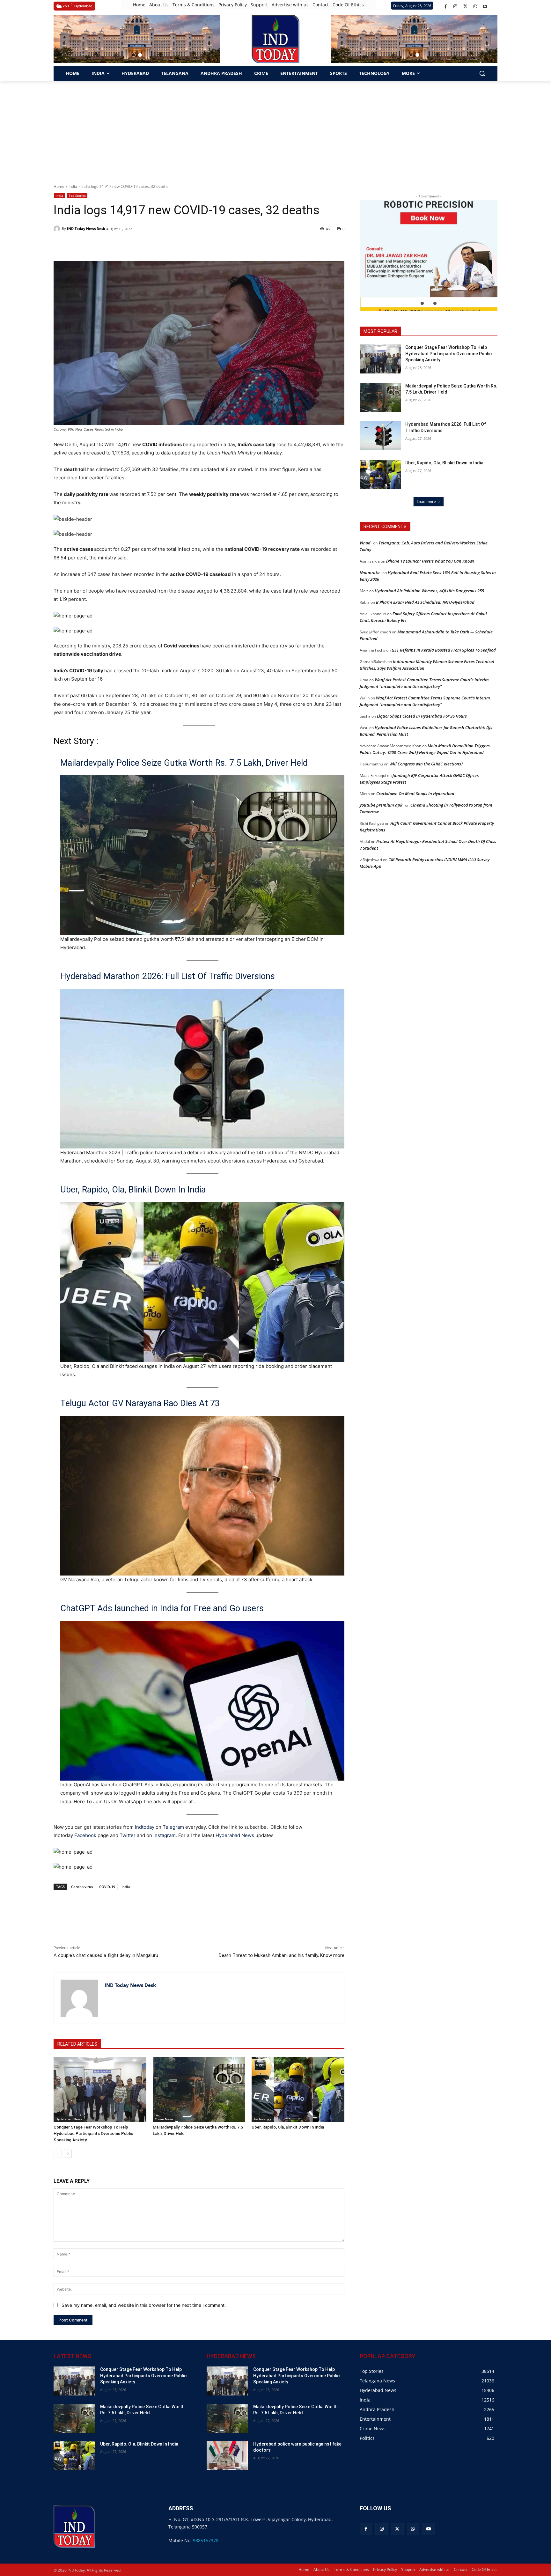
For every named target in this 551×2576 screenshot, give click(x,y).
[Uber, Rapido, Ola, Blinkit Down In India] (298, 2089)
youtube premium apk (381, 805)
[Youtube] (485, 7)
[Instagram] (455, 7)
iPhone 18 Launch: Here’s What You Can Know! (430, 561)
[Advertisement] (275, 129)
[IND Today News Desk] (58, 229)
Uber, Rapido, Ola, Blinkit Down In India (133, 1190)
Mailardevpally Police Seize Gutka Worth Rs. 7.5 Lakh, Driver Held (184, 763)
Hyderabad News (235, 1835)
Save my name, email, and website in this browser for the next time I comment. (144, 2305)
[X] (465, 7)
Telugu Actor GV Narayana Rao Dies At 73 (140, 1403)
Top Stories (77, 196)
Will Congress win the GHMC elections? (426, 764)
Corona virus (82, 1887)
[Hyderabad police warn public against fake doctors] (227, 2456)
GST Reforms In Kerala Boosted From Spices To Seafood (444, 650)
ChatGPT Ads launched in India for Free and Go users (162, 1608)
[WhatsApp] (475, 7)
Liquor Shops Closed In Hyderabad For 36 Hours (422, 716)
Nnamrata (370, 572)
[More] (168, 1917)
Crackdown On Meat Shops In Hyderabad (415, 793)
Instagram (165, 1835)
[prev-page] (58, 2154)
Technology (262, 2119)
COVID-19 (107, 1887)
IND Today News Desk (86, 229)
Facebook (85, 1835)
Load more (426, 502)
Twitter (128, 1835)
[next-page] (68, 2154)
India (73, 186)
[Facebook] (446, 7)
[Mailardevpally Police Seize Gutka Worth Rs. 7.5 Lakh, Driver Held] (199, 2089)
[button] (134, 55)
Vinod (365, 543)
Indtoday (145, 1827)
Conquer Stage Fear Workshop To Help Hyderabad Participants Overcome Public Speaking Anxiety (93, 2133)
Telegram (173, 1827)
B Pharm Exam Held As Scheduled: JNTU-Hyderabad (425, 602)
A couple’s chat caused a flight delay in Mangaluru (106, 1955)
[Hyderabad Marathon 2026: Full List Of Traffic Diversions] (380, 436)
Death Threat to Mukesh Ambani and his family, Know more (282, 1955)
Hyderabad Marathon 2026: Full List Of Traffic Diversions (168, 976)
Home (59, 186)
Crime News (164, 2119)
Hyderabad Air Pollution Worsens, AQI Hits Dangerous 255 (429, 591)
